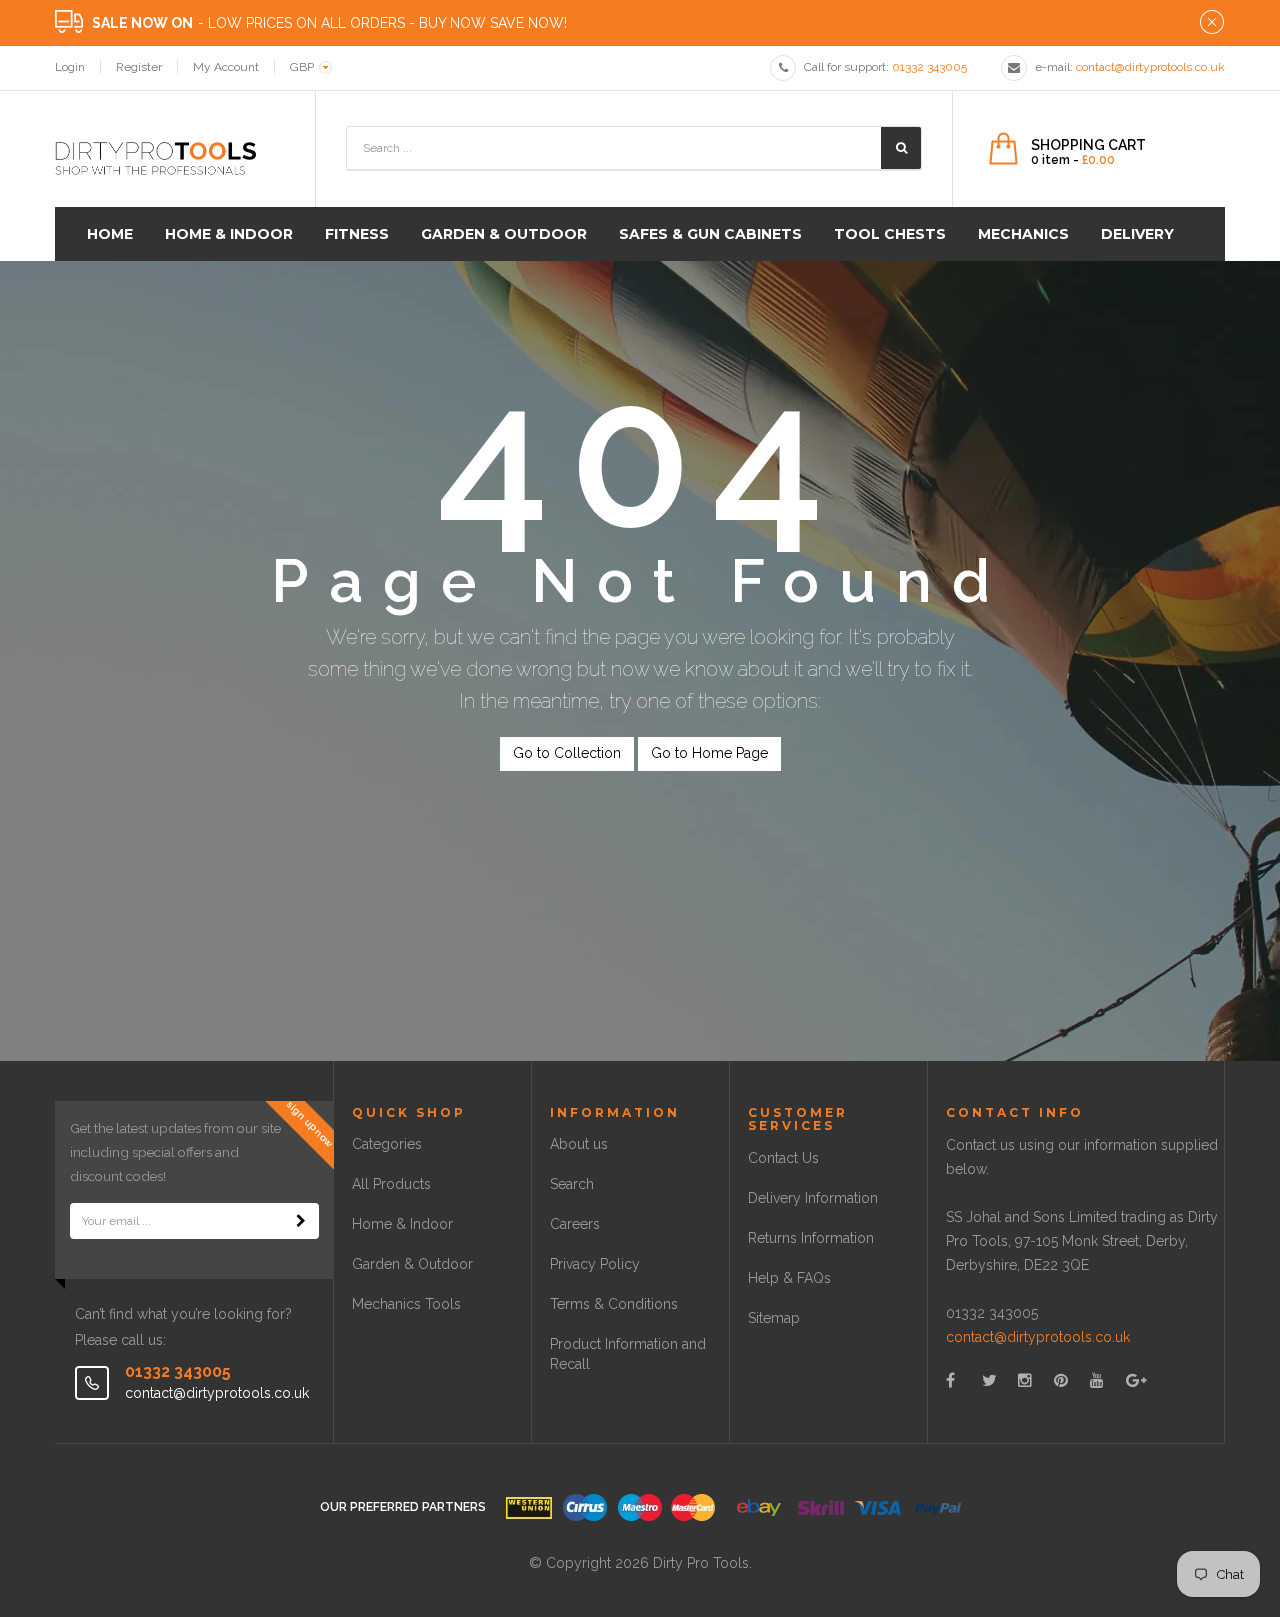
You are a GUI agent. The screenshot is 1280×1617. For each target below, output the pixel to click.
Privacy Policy (595, 1264)
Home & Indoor (402, 1224)
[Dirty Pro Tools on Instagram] (1025, 1380)
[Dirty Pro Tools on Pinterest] (1061, 1380)
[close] (1212, 23)
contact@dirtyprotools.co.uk (1038, 1337)
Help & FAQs (789, 1278)
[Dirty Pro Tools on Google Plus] (1136, 1380)
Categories (387, 1144)
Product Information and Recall (628, 1354)
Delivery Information (813, 1198)
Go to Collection (567, 753)
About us (579, 1144)
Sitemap (774, 1318)
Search (572, 1184)
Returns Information (811, 1238)
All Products (391, 1184)
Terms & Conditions (614, 1304)
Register (139, 67)
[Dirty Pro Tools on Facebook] (950, 1380)
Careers (575, 1224)
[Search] (901, 148)
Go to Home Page (709, 753)
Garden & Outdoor (412, 1264)
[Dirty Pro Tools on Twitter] (989, 1380)
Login (70, 67)
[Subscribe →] (301, 1221)
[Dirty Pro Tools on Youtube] (1097, 1380)
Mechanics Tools (406, 1304)
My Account (226, 67)
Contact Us (783, 1158)
